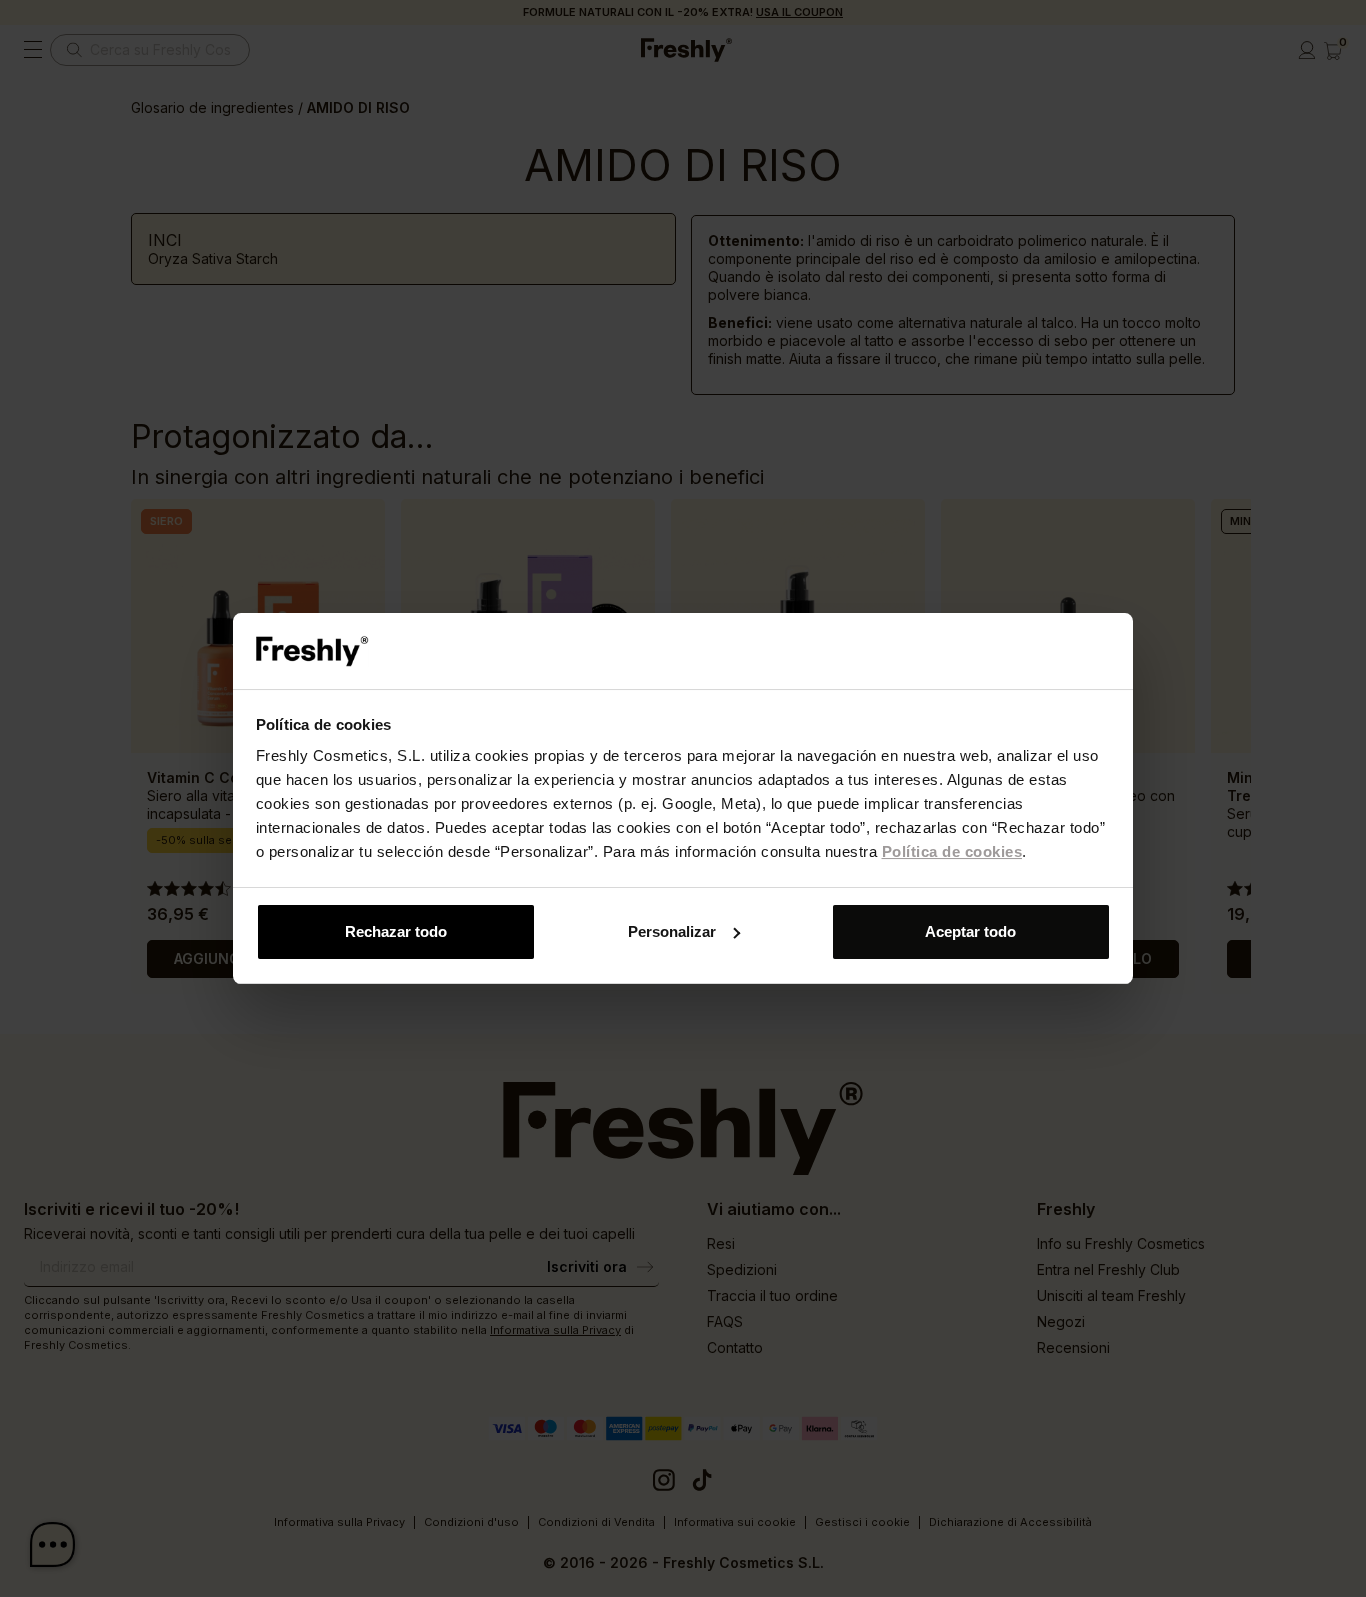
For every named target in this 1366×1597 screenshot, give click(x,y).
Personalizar (672, 931)
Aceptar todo (970, 931)
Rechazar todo (396, 931)
